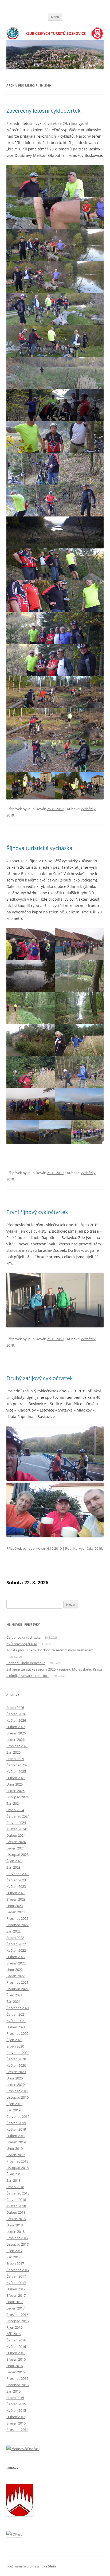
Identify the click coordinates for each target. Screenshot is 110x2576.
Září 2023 (13, 1867)
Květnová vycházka (22, 1644)
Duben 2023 (16, 1893)
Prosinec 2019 (17, 2091)
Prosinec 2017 (17, 2238)
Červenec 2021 (18, 2008)
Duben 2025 (16, 1778)
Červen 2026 (16, 1714)
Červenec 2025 (18, 1765)
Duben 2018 (16, 2212)
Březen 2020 (16, 2072)
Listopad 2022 (17, 1925)
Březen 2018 (16, 2219)
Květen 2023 (16, 1886)
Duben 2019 (16, 2136)
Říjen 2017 (14, 2251)
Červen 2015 (16, 2404)
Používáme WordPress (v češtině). (32, 2566)
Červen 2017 (16, 2276)
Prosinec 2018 (17, 2161)
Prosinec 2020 (17, 2033)
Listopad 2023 (17, 1855)
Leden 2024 (15, 1848)
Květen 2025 (16, 1771)
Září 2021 (13, 2001)
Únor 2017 (15, 2302)
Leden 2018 (15, 2232)
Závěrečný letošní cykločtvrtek (44, 111)
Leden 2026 (15, 1740)
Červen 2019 (16, 2123)
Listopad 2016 (17, 2321)
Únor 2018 (15, 2225)
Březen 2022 (16, 1963)
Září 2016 (13, 2334)
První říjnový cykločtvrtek (37, 1212)
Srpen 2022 (15, 1938)
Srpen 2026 (15, 1708)
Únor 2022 (15, 1970)
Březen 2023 (16, 1899)
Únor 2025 (15, 1784)
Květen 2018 (16, 2206)
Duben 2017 (16, 2289)
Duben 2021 (16, 2027)
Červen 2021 (16, 2014)
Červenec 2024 (18, 1816)
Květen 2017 (16, 2283)
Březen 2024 (16, 1842)
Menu (55, 17)
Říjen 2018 (14, 2174)
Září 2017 (13, 2257)
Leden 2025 (15, 1791)
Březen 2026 (16, 1733)
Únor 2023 (15, 1906)
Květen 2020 (16, 2065)
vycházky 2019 (91, 1548)
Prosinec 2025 (17, 1746)
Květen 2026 (16, 1720)
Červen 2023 (16, 1880)
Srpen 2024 (15, 1810)
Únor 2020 (15, 2078)
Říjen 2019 (14, 2104)
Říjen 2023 (14, 1861)
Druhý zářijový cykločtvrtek (40, 1378)
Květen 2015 (16, 2410)
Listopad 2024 (17, 1797)
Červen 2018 (16, 2200)
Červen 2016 (16, 2340)
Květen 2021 (16, 2021)
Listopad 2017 (17, 2244)
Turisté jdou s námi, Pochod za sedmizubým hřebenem (50, 1650)
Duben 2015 (16, 2417)
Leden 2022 (15, 1976)
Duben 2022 (16, 1957)
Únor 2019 (15, 2148)
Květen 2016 (16, 2347)
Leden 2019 (15, 2155)
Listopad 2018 (17, 2168)
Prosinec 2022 (17, 1918)
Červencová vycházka (23, 1637)
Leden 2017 (15, 2308)
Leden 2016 (15, 2372)
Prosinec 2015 (17, 2378)
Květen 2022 (16, 1950)
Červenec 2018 (18, 2193)
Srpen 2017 (15, 2263)
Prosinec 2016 (17, 2315)
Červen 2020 (16, 2059)
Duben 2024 (16, 1835)
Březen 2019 (16, 2142)
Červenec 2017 (18, 2270)
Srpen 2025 (15, 1759)
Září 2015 (13, 2391)
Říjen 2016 (14, 2327)
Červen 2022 (16, 1944)
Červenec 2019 (18, 2116)
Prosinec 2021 (17, 1982)
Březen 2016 (16, 2359)
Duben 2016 (16, 2353)
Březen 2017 (16, 2295)
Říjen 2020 (14, 2040)
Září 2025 (13, 1752)
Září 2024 (13, 1803)
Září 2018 (13, 2180)
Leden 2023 (15, 1912)
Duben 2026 (16, 1727)
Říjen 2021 (14, 1995)
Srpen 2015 (15, 2398)
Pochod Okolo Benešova (26, 1663)
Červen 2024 (16, 1823)
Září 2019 (13, 2110)
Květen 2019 (16, 2129)
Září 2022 (13, 1931)
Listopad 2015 (17, 2385)
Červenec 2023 (18, 1874)
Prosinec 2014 (17, 2430)
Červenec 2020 (18, 2053)
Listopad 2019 (17, 2097)
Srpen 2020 (15, 2046)
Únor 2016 (15, 2366)
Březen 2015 (16, 2423)
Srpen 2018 (15, 2187)
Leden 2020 (15, 2085)
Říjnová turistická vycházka (39, 848)
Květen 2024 (16, 1829)
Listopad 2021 (17, 1989)
